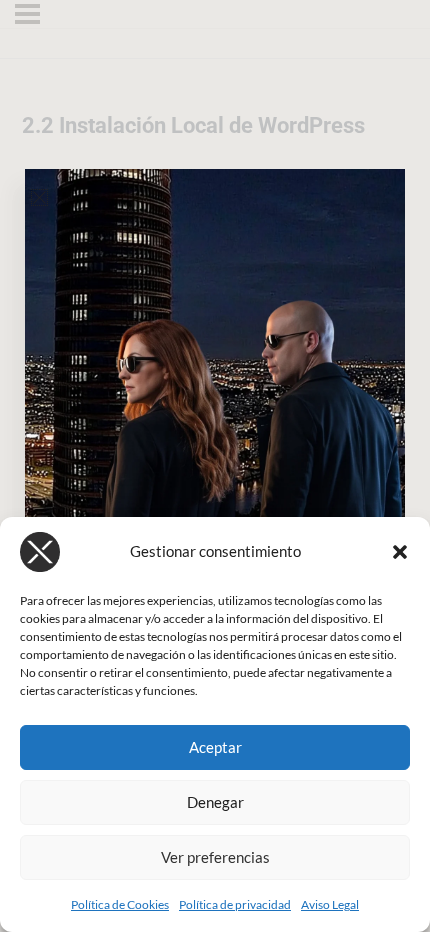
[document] (215, 466)
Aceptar (215, 747)
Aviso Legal (330, 904)
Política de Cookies (120, 904)
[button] (400, 552)
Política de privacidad (235, 904)
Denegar (215, 802)
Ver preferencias (215, 857)
